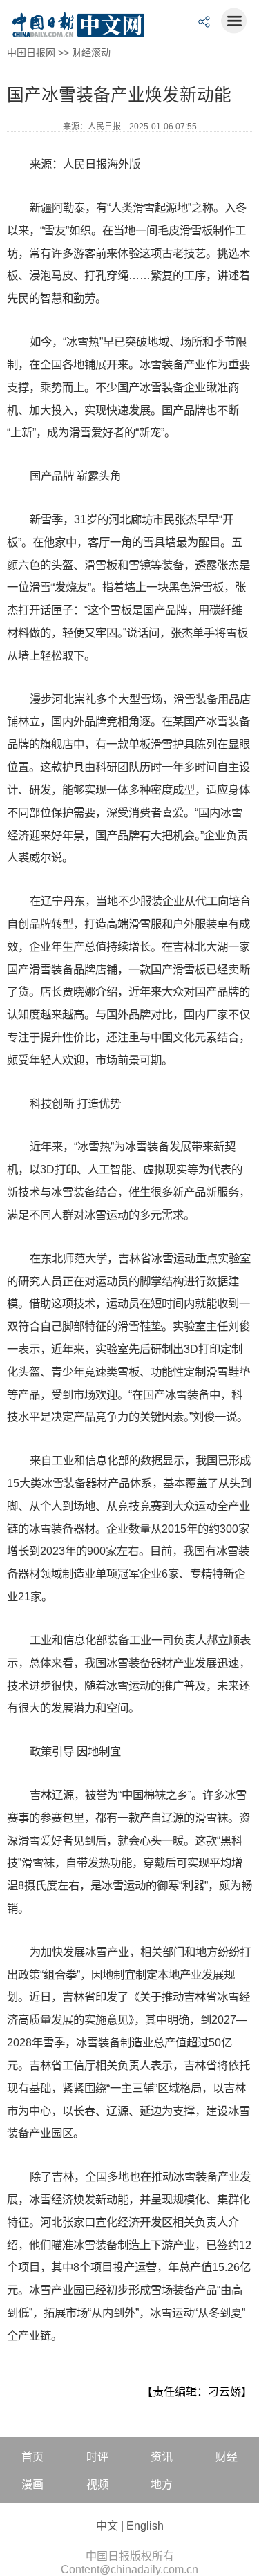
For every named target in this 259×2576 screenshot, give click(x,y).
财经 (227, 2457)
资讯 (162, 2457)
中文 (107, 2526)
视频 (97, 2484)
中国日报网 (31, 53)
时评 (97, 2457)
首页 (32, 2457)
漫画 (32, 2484)
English (145, 2526)
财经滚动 (91, 53)
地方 (162, 2484)
